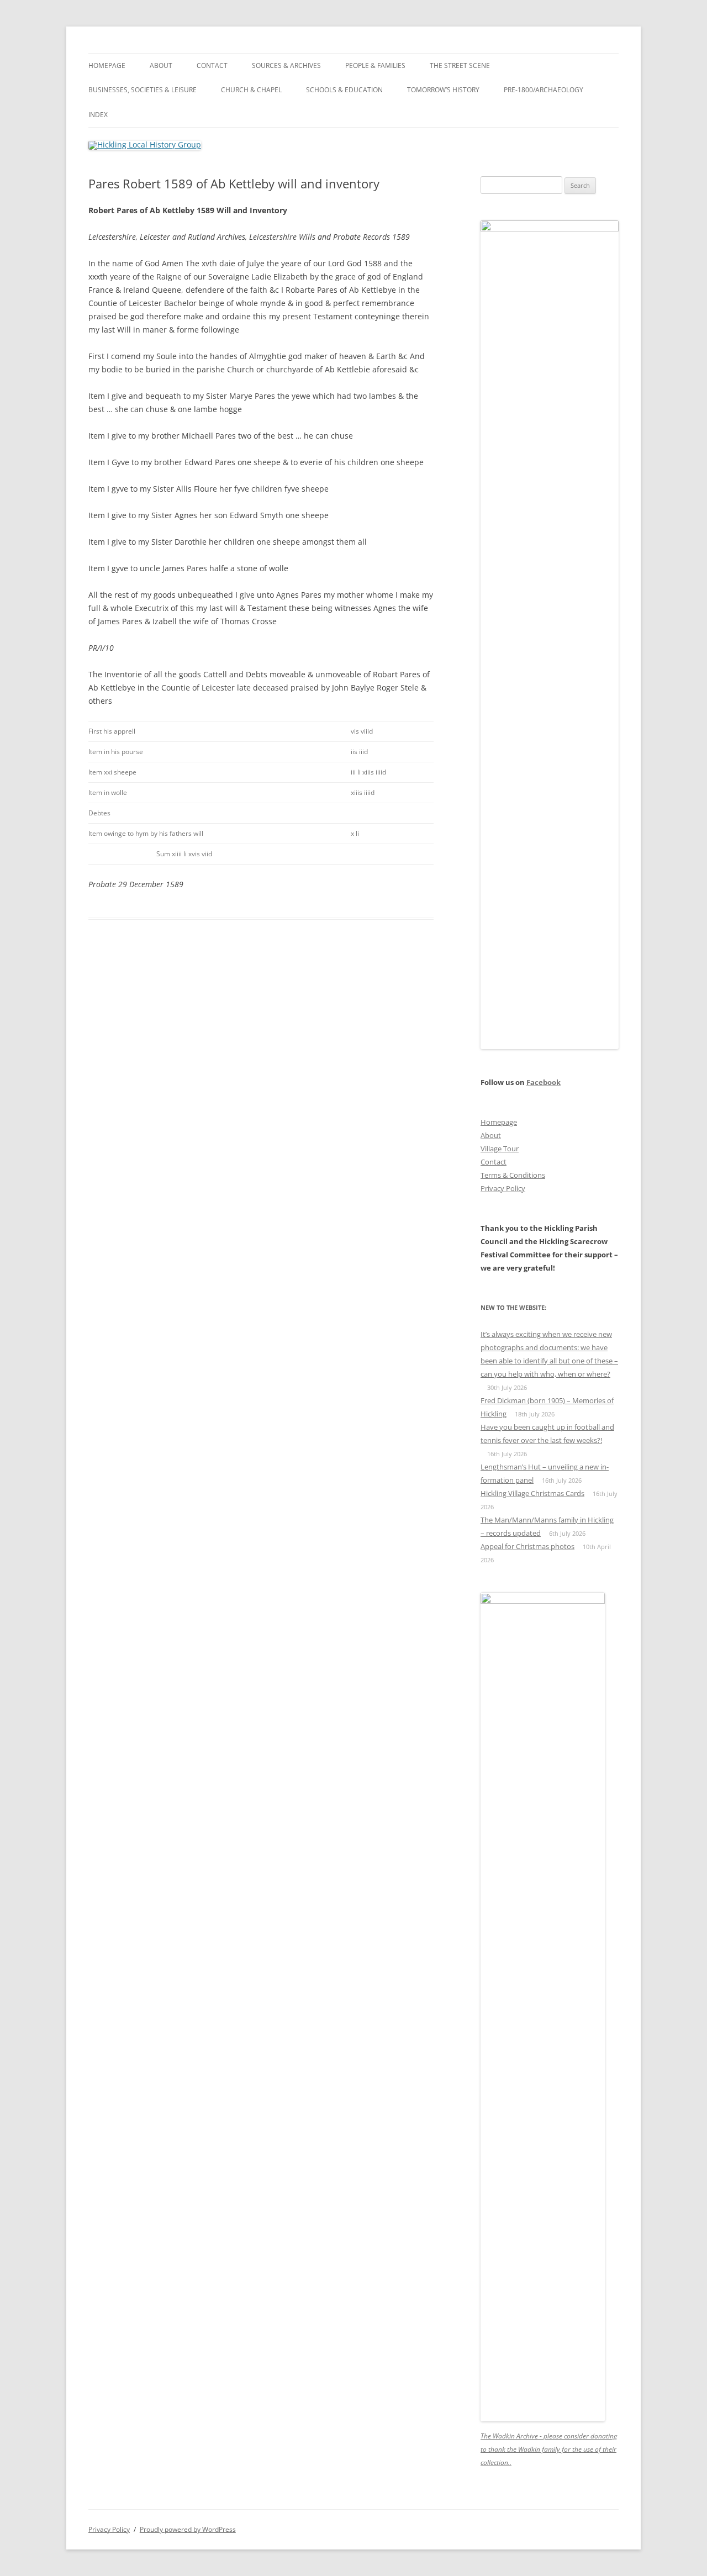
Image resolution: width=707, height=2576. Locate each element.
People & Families (375, 65)
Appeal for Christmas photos (527, 1546)
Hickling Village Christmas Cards (532, 1493)
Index (98, 115)
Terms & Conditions (513, 1175)
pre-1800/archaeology (544, 90)
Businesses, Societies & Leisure (143, 90)
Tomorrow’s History (443, 90)
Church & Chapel (251, 90)
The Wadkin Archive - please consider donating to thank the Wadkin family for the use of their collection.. (549, 2449)
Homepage (107, 65)
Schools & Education (344, 90)
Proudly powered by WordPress (188, 2529)
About (161, 65)
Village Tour (500, 1149)
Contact (212, 65)
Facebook (544, 1082)
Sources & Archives (286, 65)
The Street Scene (460, 65)
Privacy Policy (503, 1188)
